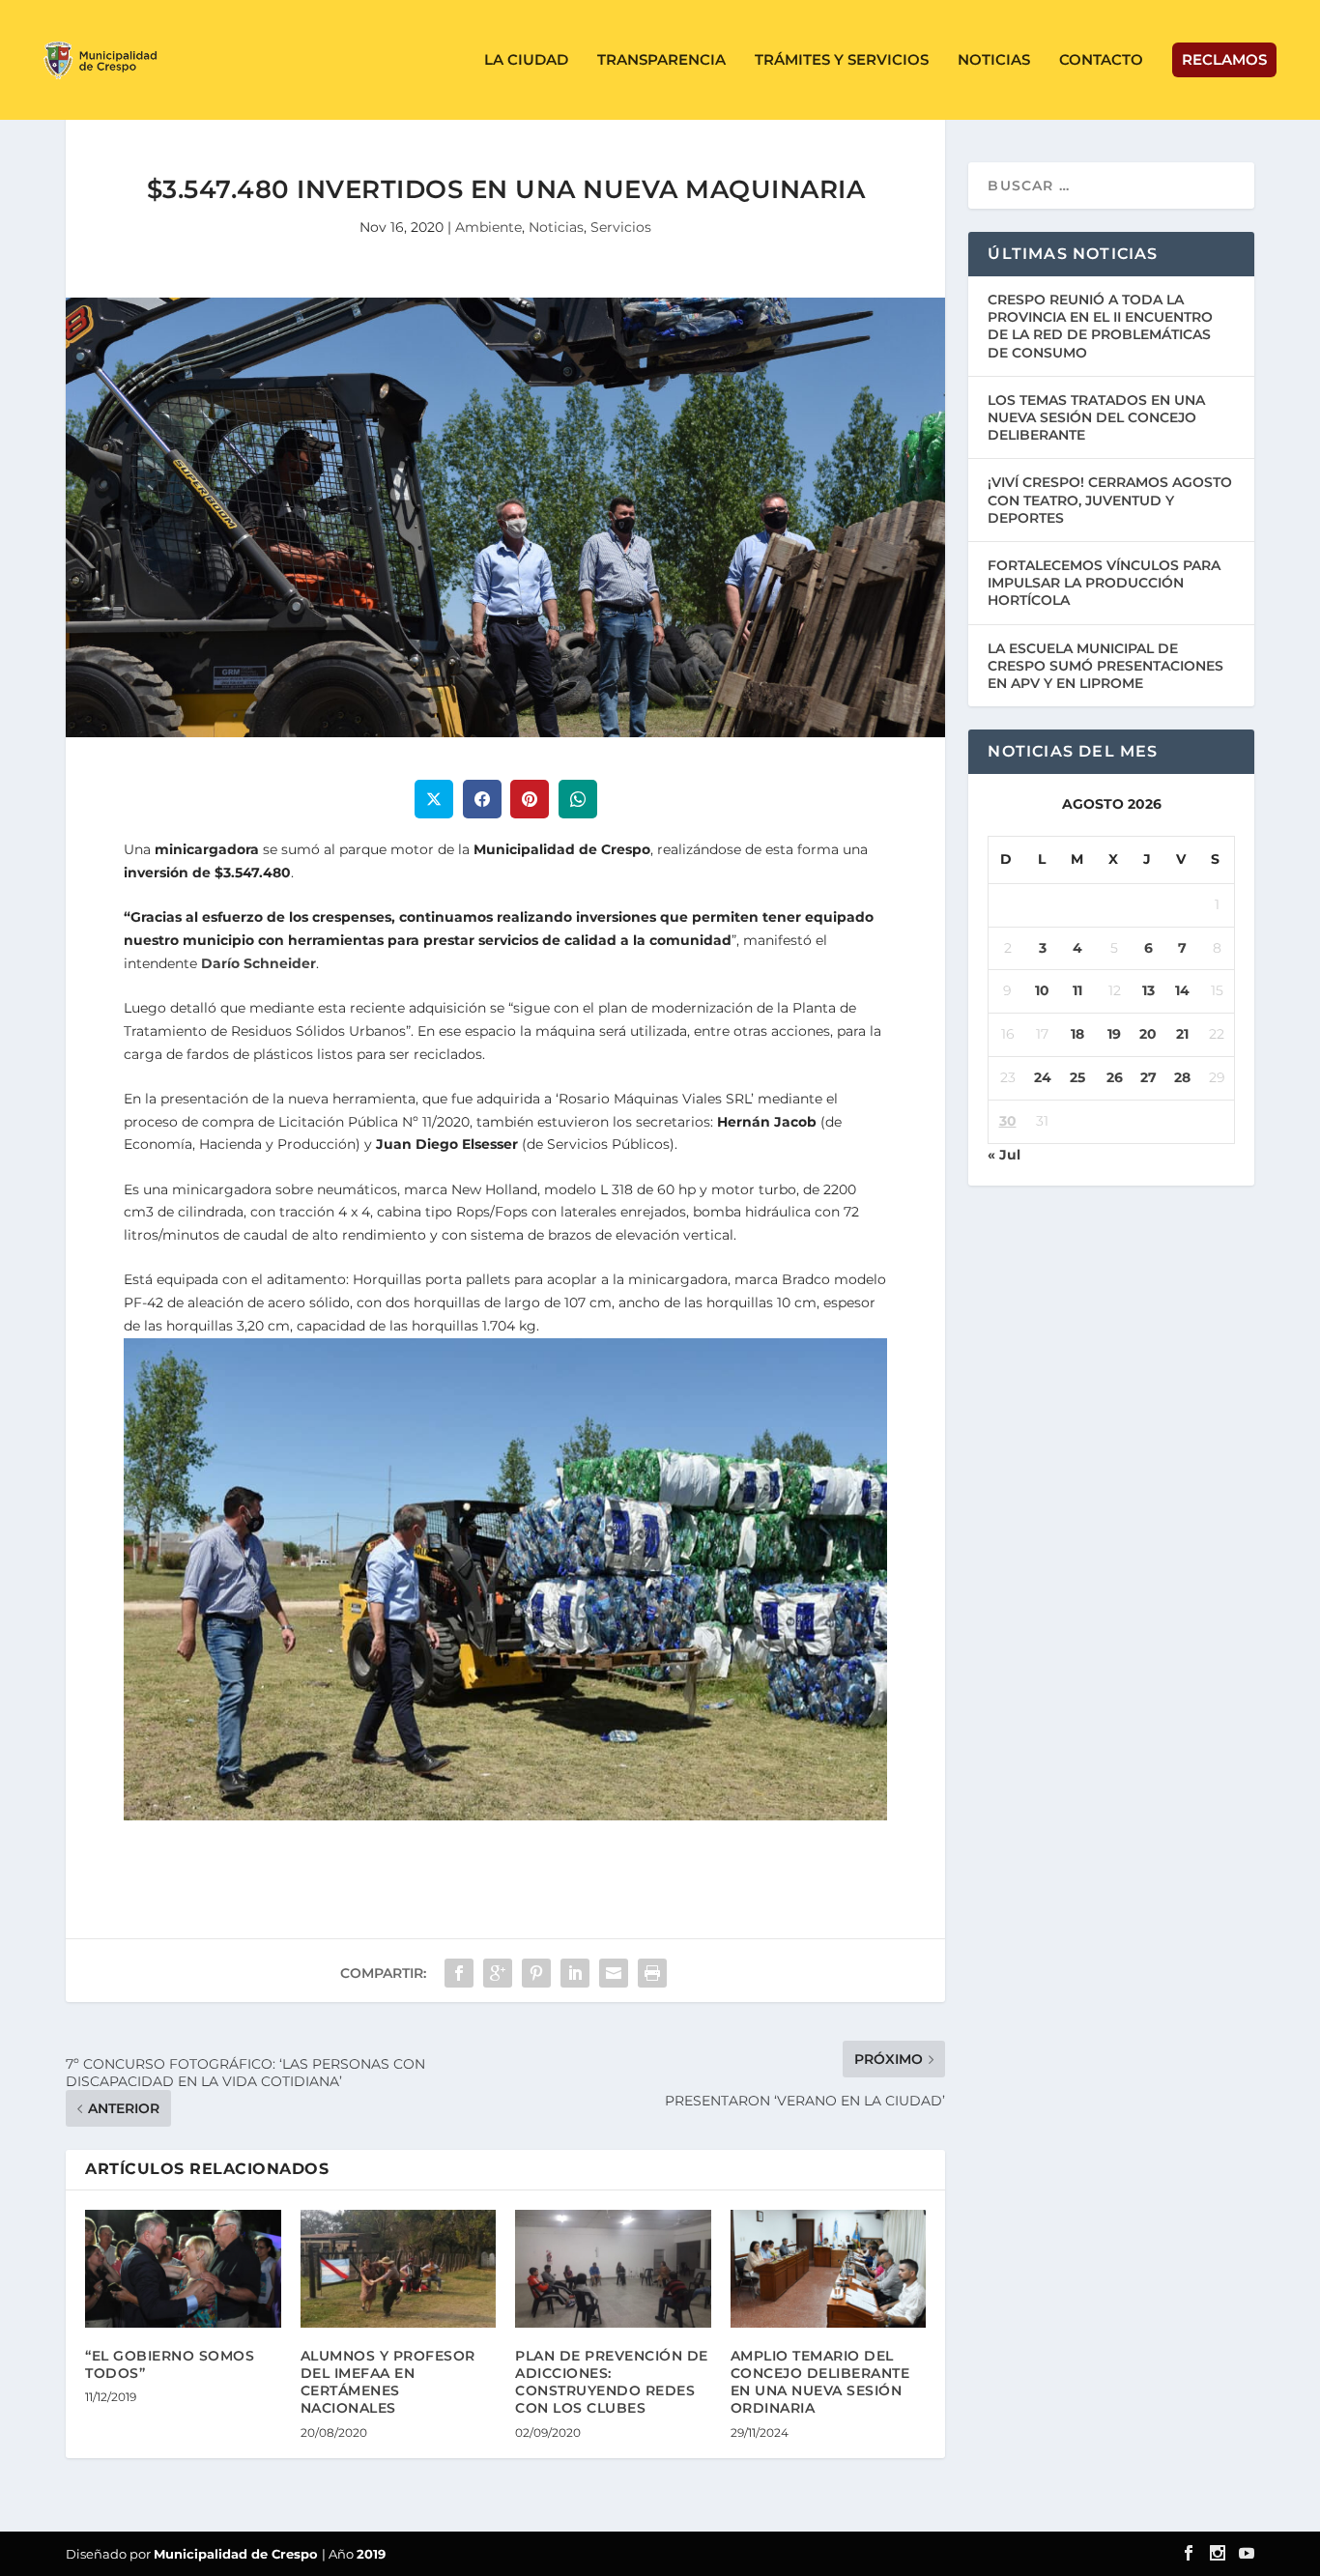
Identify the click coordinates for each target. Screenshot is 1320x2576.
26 (1115, 1077)
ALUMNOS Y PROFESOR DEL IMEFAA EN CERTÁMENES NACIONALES (388, 2382)
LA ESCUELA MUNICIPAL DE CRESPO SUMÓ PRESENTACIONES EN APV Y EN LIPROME (1105, 666)
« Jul (1004, 1155)
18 (1077, 1034)
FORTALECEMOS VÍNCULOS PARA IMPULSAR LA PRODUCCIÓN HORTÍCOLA (1104, 583)
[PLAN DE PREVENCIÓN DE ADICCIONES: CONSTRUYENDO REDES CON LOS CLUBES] (613, 2269)
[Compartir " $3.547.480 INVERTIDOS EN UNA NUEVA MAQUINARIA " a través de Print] (652, 1973)
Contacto (1101, 60)
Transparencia (661, 60)
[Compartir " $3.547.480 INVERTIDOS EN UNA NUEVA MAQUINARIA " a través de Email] (614, 1973)
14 (1182, 990)
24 (1043, 1077)
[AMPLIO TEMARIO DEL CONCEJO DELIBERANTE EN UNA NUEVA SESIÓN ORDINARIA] (829, 2269)
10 (1042, 990)
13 (1148, 990)
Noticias (994, 60)
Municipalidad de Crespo (238, 2554)
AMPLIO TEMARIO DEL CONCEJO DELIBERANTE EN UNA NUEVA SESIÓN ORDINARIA (820, 2382)
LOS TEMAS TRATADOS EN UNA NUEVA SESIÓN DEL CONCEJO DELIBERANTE (1096, 417)
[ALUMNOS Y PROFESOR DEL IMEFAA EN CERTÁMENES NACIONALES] (399, 2269)
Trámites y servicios (842, 60)
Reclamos (1224, 59)
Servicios (621, 227)
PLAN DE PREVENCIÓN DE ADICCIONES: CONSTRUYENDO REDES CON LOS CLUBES (612, 2382)
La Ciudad (526, 60)
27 (1148, 1077)
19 (1114, 1034)
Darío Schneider (258, 963)
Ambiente (488, 227)
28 (1182, 1077)
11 (1077, 990)
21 (1182, 1034)
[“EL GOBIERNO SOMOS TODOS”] (183, 2269)
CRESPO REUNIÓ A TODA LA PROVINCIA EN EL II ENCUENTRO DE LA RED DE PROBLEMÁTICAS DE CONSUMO (1100, 326)
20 (1148, 1034)
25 (1077, 1077)
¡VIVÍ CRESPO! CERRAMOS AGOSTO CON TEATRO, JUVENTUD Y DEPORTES (1110, 500)
